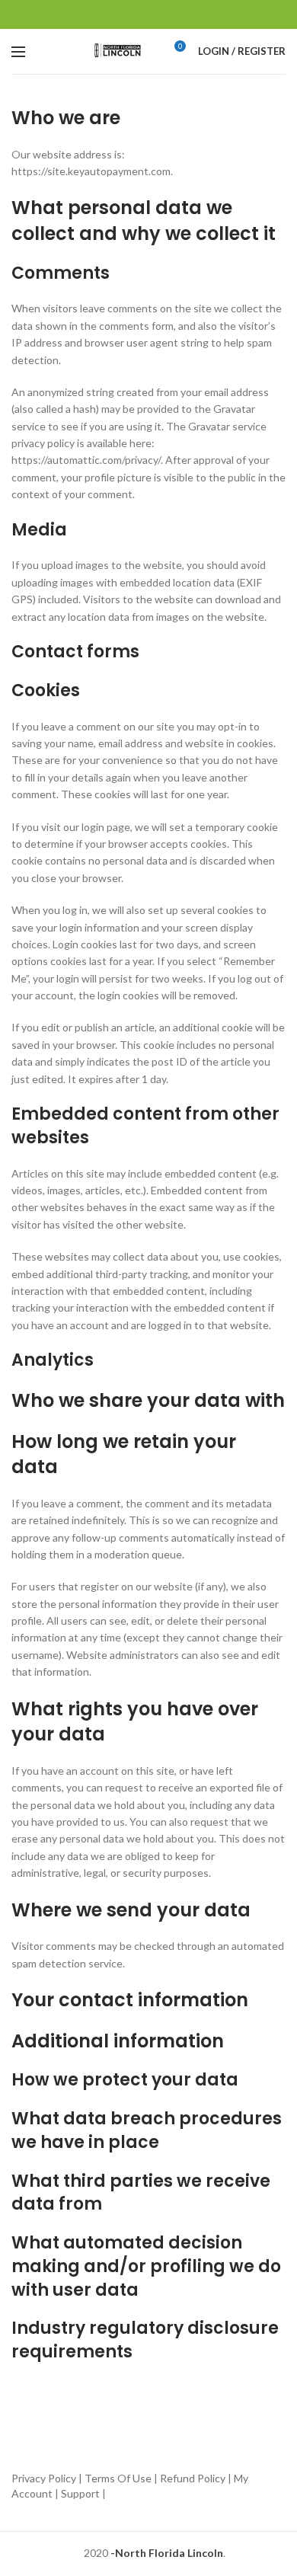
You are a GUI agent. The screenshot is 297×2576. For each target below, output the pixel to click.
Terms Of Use (118, 2478)
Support (80, 2493)
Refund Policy (193, 2478)
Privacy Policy (44, 2478)
